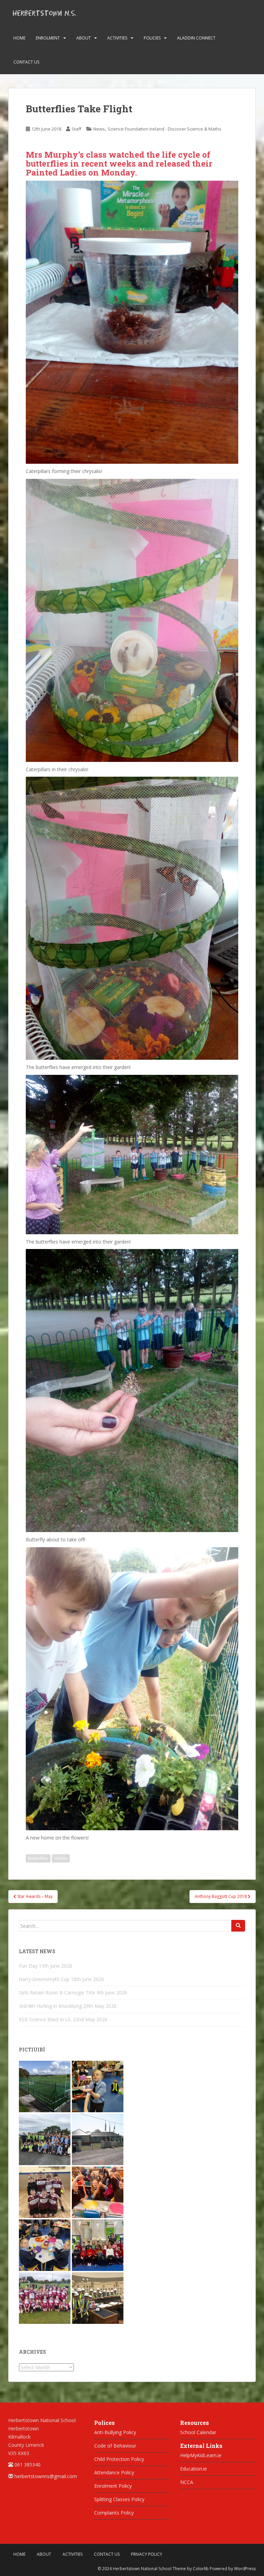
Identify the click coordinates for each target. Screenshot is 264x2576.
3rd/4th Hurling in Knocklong (50, 2006)
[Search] (238, 1926)
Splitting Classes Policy (119, 2499)
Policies (152, 38)
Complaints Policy (114, 2513)
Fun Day (28, 1966)
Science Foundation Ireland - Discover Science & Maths (164, 129)
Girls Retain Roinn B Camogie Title (57, 1993)
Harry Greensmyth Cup (44, 1979)
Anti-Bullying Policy (115, 2432)
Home (19, 38)
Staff (76, 129)
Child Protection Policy (119, 2459)
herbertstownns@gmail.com (46, 2476)
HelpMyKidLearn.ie (201, 2455)
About (84, 38)
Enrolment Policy (113, 2486)
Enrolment (48, 38)
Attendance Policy (114, 2472)
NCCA (187, 2482)
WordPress (245, 2569)
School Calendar (198, 2432)
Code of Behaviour (115, 2446)
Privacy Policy (147, 2554)
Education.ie (194, 2469)
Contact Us (26, 62)
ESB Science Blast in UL (45, 2019)
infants (61, 1858)
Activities (117, 38)
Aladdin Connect (196, 38)
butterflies (38, 1858)
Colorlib (201, 2569)
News (99, 129)
